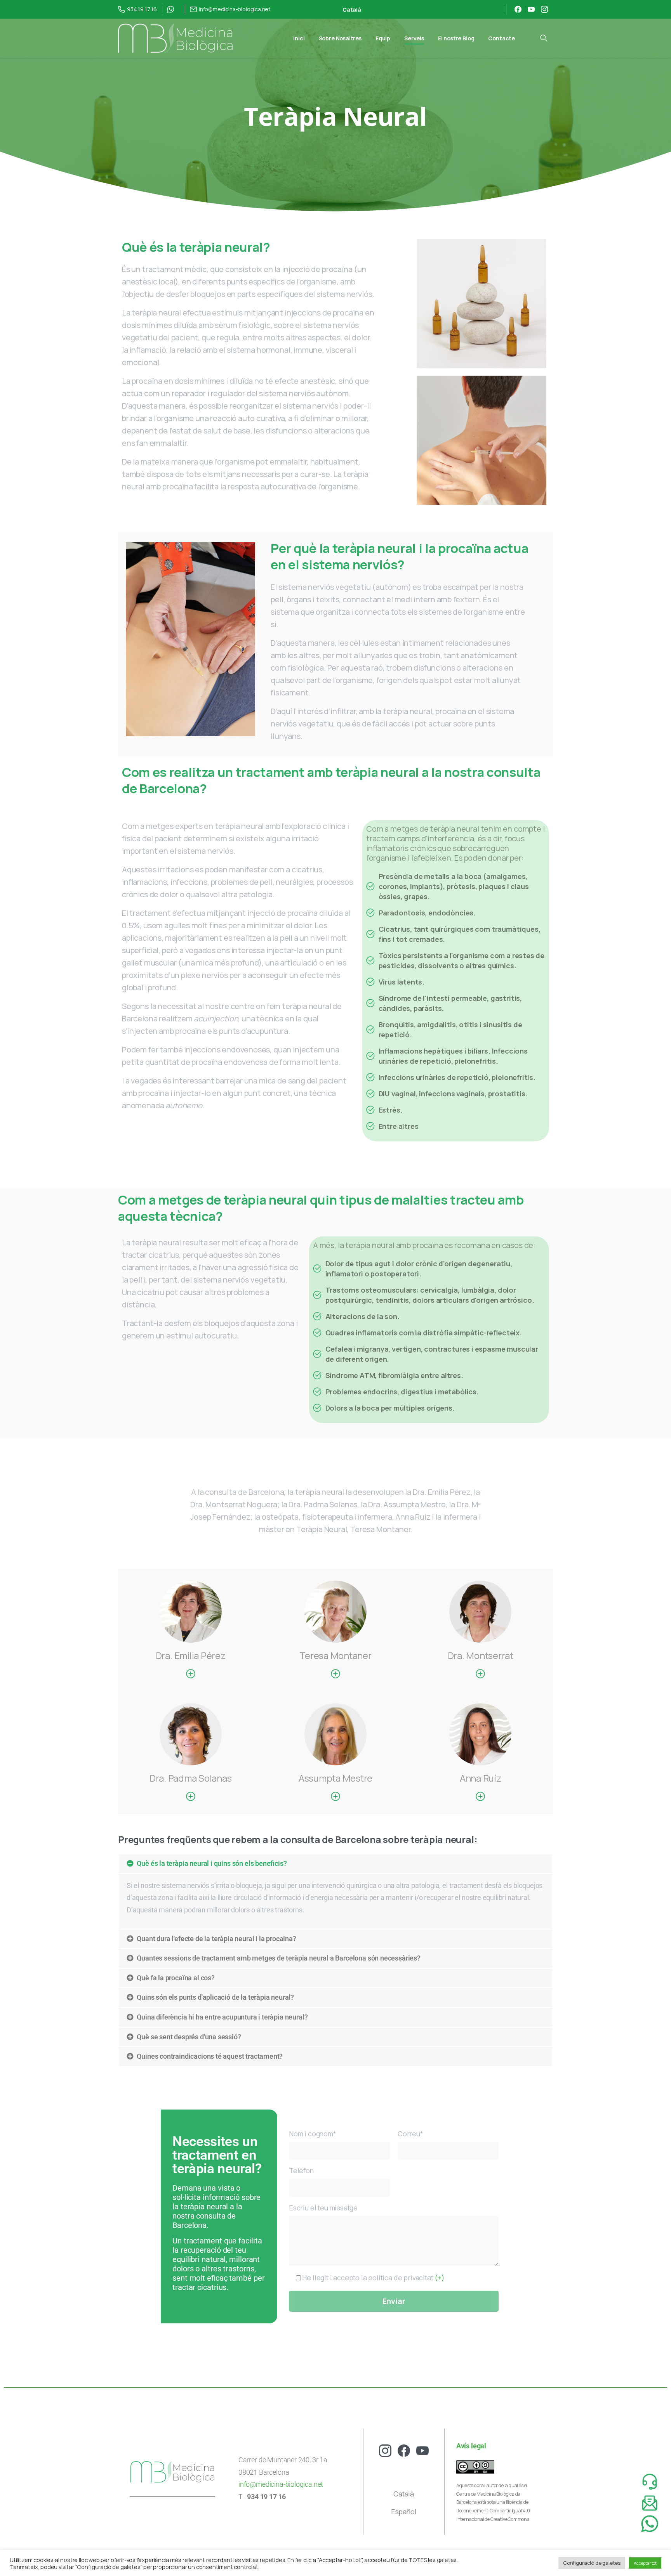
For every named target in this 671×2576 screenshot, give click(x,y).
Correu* (410, 2134)
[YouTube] (531, 9)
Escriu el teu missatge (323, 2208)
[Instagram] (544, 9)
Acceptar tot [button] (645, 2563)
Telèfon (301, 2170)
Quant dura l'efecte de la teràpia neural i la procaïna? (216, 1939)
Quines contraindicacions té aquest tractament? (210, 2056)
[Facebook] (518, 9)
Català (404, 2494)
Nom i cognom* (313, 2134)
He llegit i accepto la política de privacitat (373, 2278)
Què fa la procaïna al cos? (176, 1978)
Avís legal (471, 2446)
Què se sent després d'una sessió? (189, 2037)
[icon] (650, 2503)
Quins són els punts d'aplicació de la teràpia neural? (215, 1997)
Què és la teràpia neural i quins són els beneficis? (212, 1864)
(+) (439, 2278)
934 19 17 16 (142, 9)
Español (404, 2512)
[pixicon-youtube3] (422, 2450)
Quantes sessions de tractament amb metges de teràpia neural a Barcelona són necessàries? (279, 1958)
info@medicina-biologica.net (281, 2484)
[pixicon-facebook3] (404, 2450)
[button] (335, 1864)
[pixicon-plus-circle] (191, 1674)
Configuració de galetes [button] (592, 2563)
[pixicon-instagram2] (385, 2450)
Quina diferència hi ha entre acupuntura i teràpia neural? (222, 2017)
